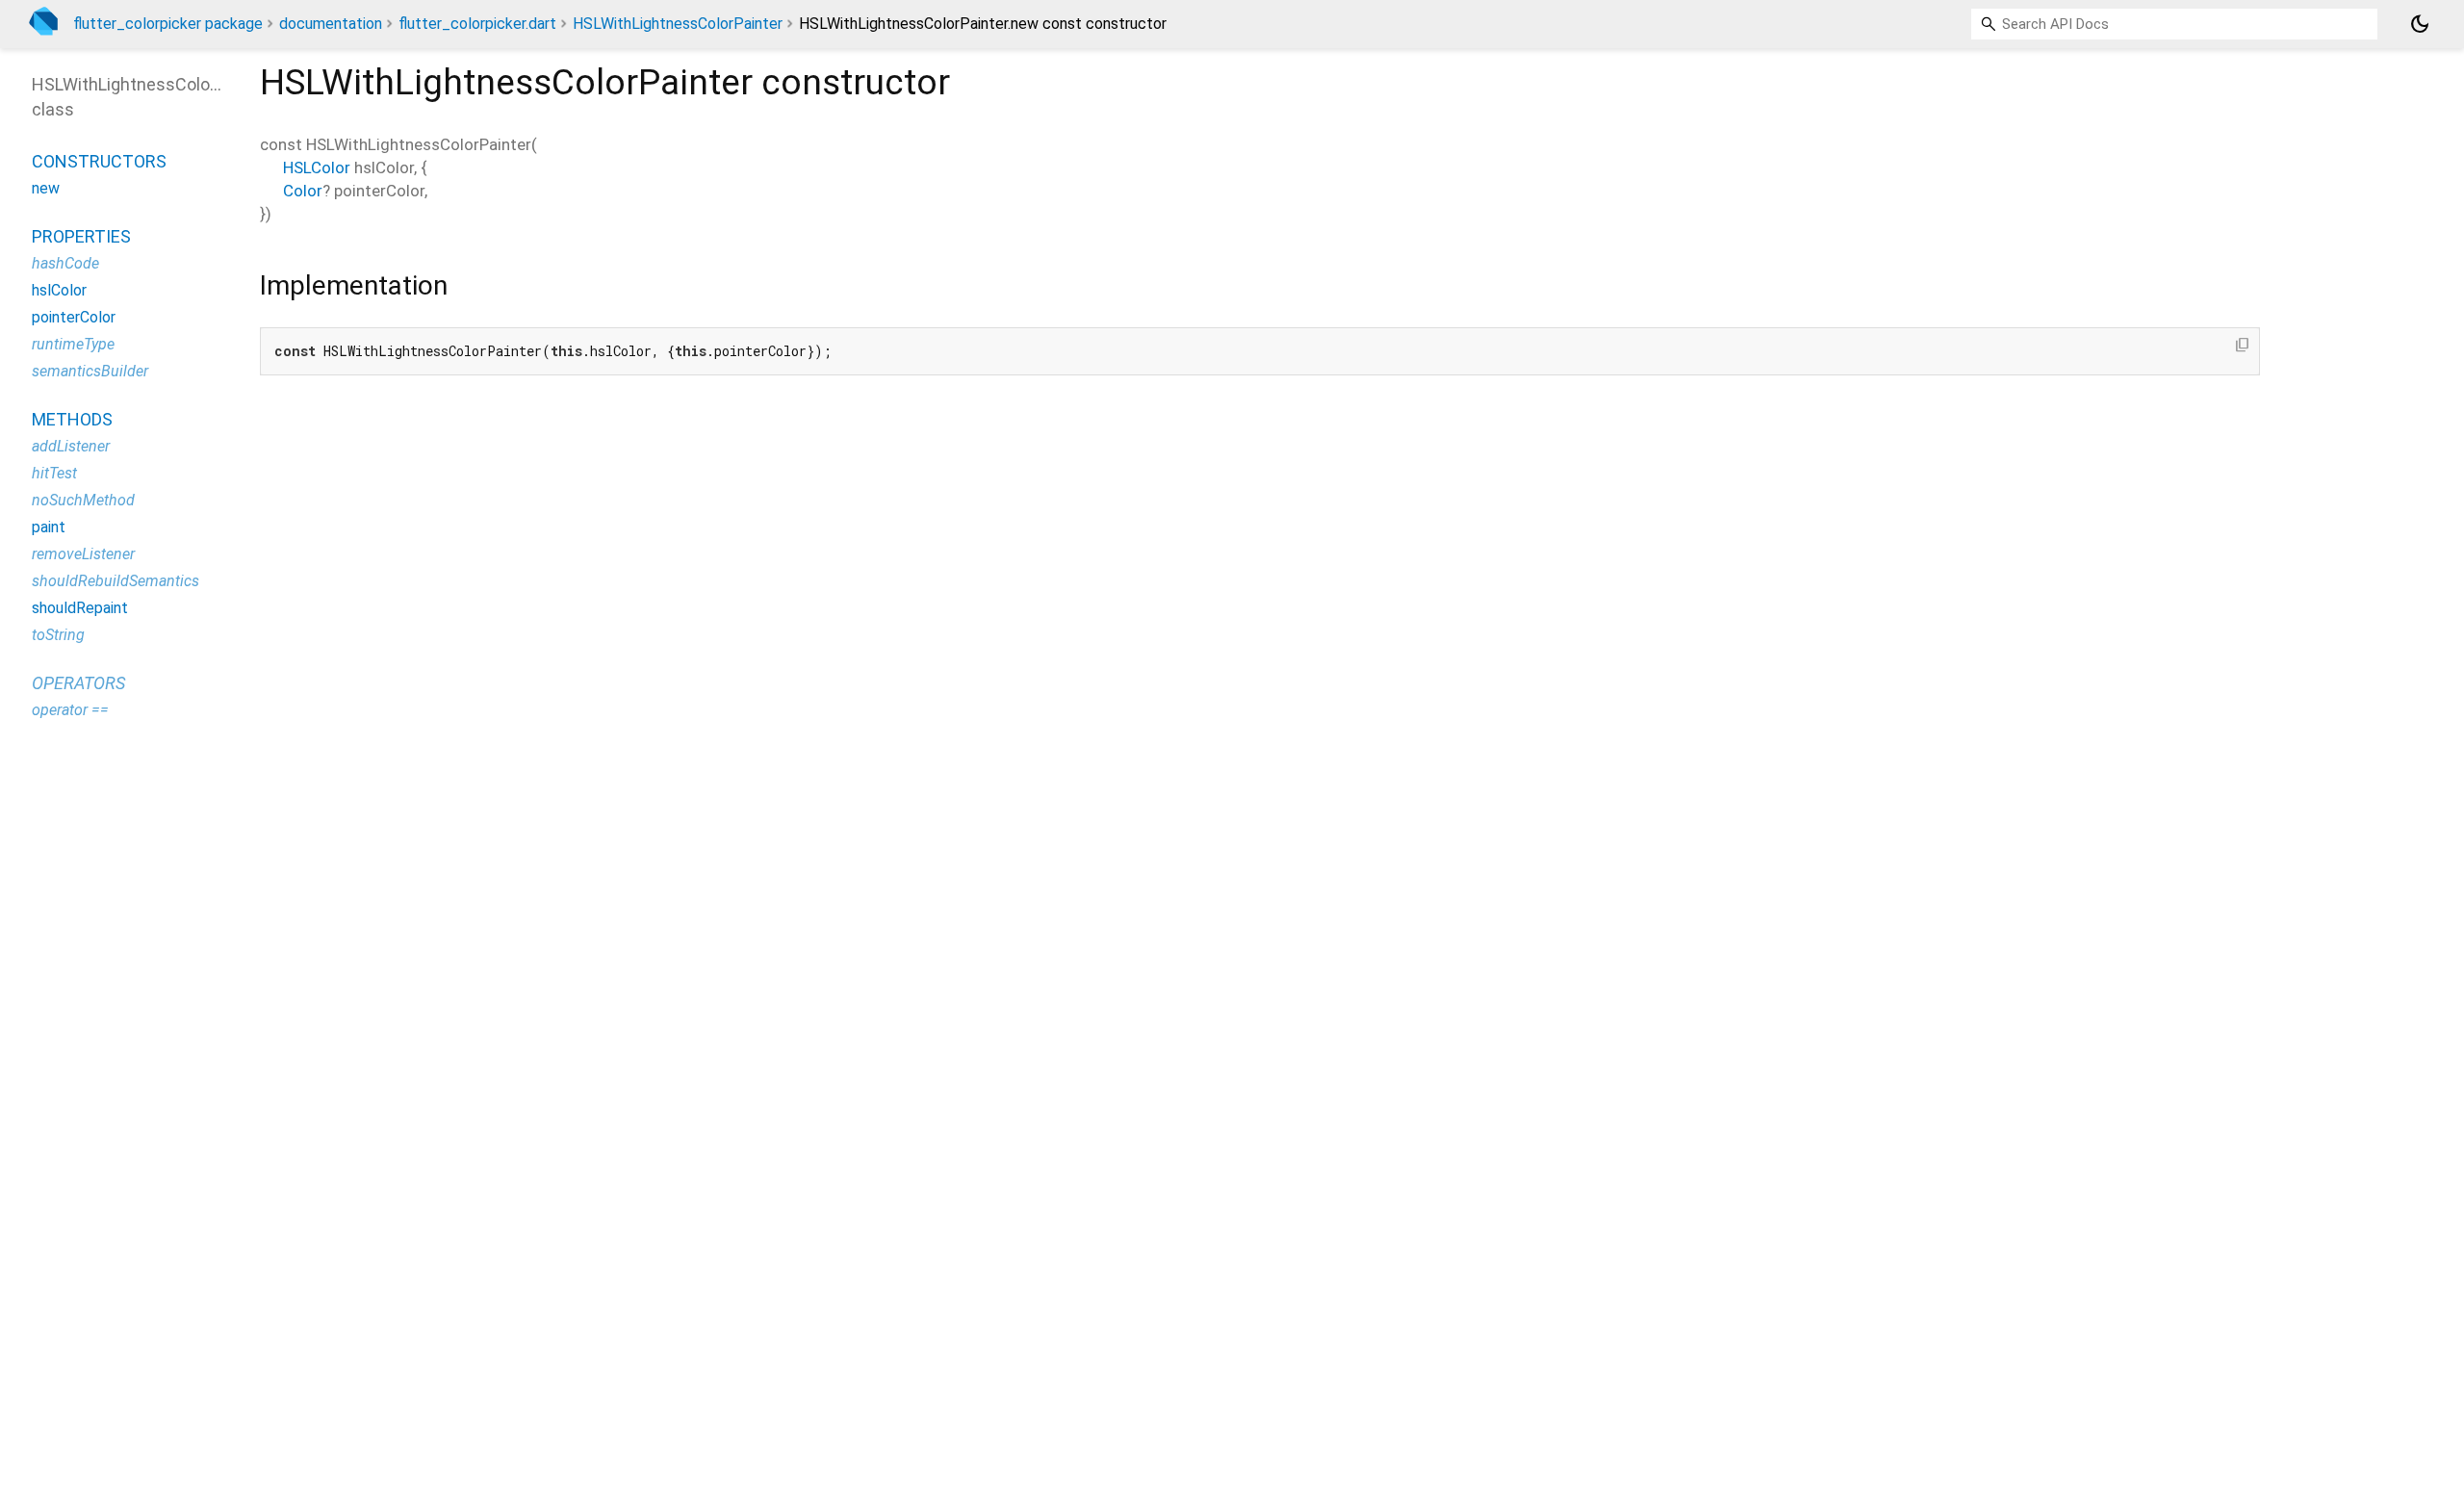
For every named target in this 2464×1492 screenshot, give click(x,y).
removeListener (83, 554)
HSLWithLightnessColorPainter (678, 24)
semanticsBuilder (90, 371)
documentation (331, 24)
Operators (78, 683)
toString (58, 635)
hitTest (54, 473)
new (46, 188)
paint (49, 527)
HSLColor (317, 167)
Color (303, 191)
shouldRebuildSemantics (115, 581)
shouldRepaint (80, 608)
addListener (71, 446)
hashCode (65, 263)
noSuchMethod (83, 500)
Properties (81, 236)
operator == (70, 710)
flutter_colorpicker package (168, 24)
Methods (72, 419)
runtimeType (73, 344)
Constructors (99, 161)
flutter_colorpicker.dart (477, 24)
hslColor (59, 290)
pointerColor (74, 317)
